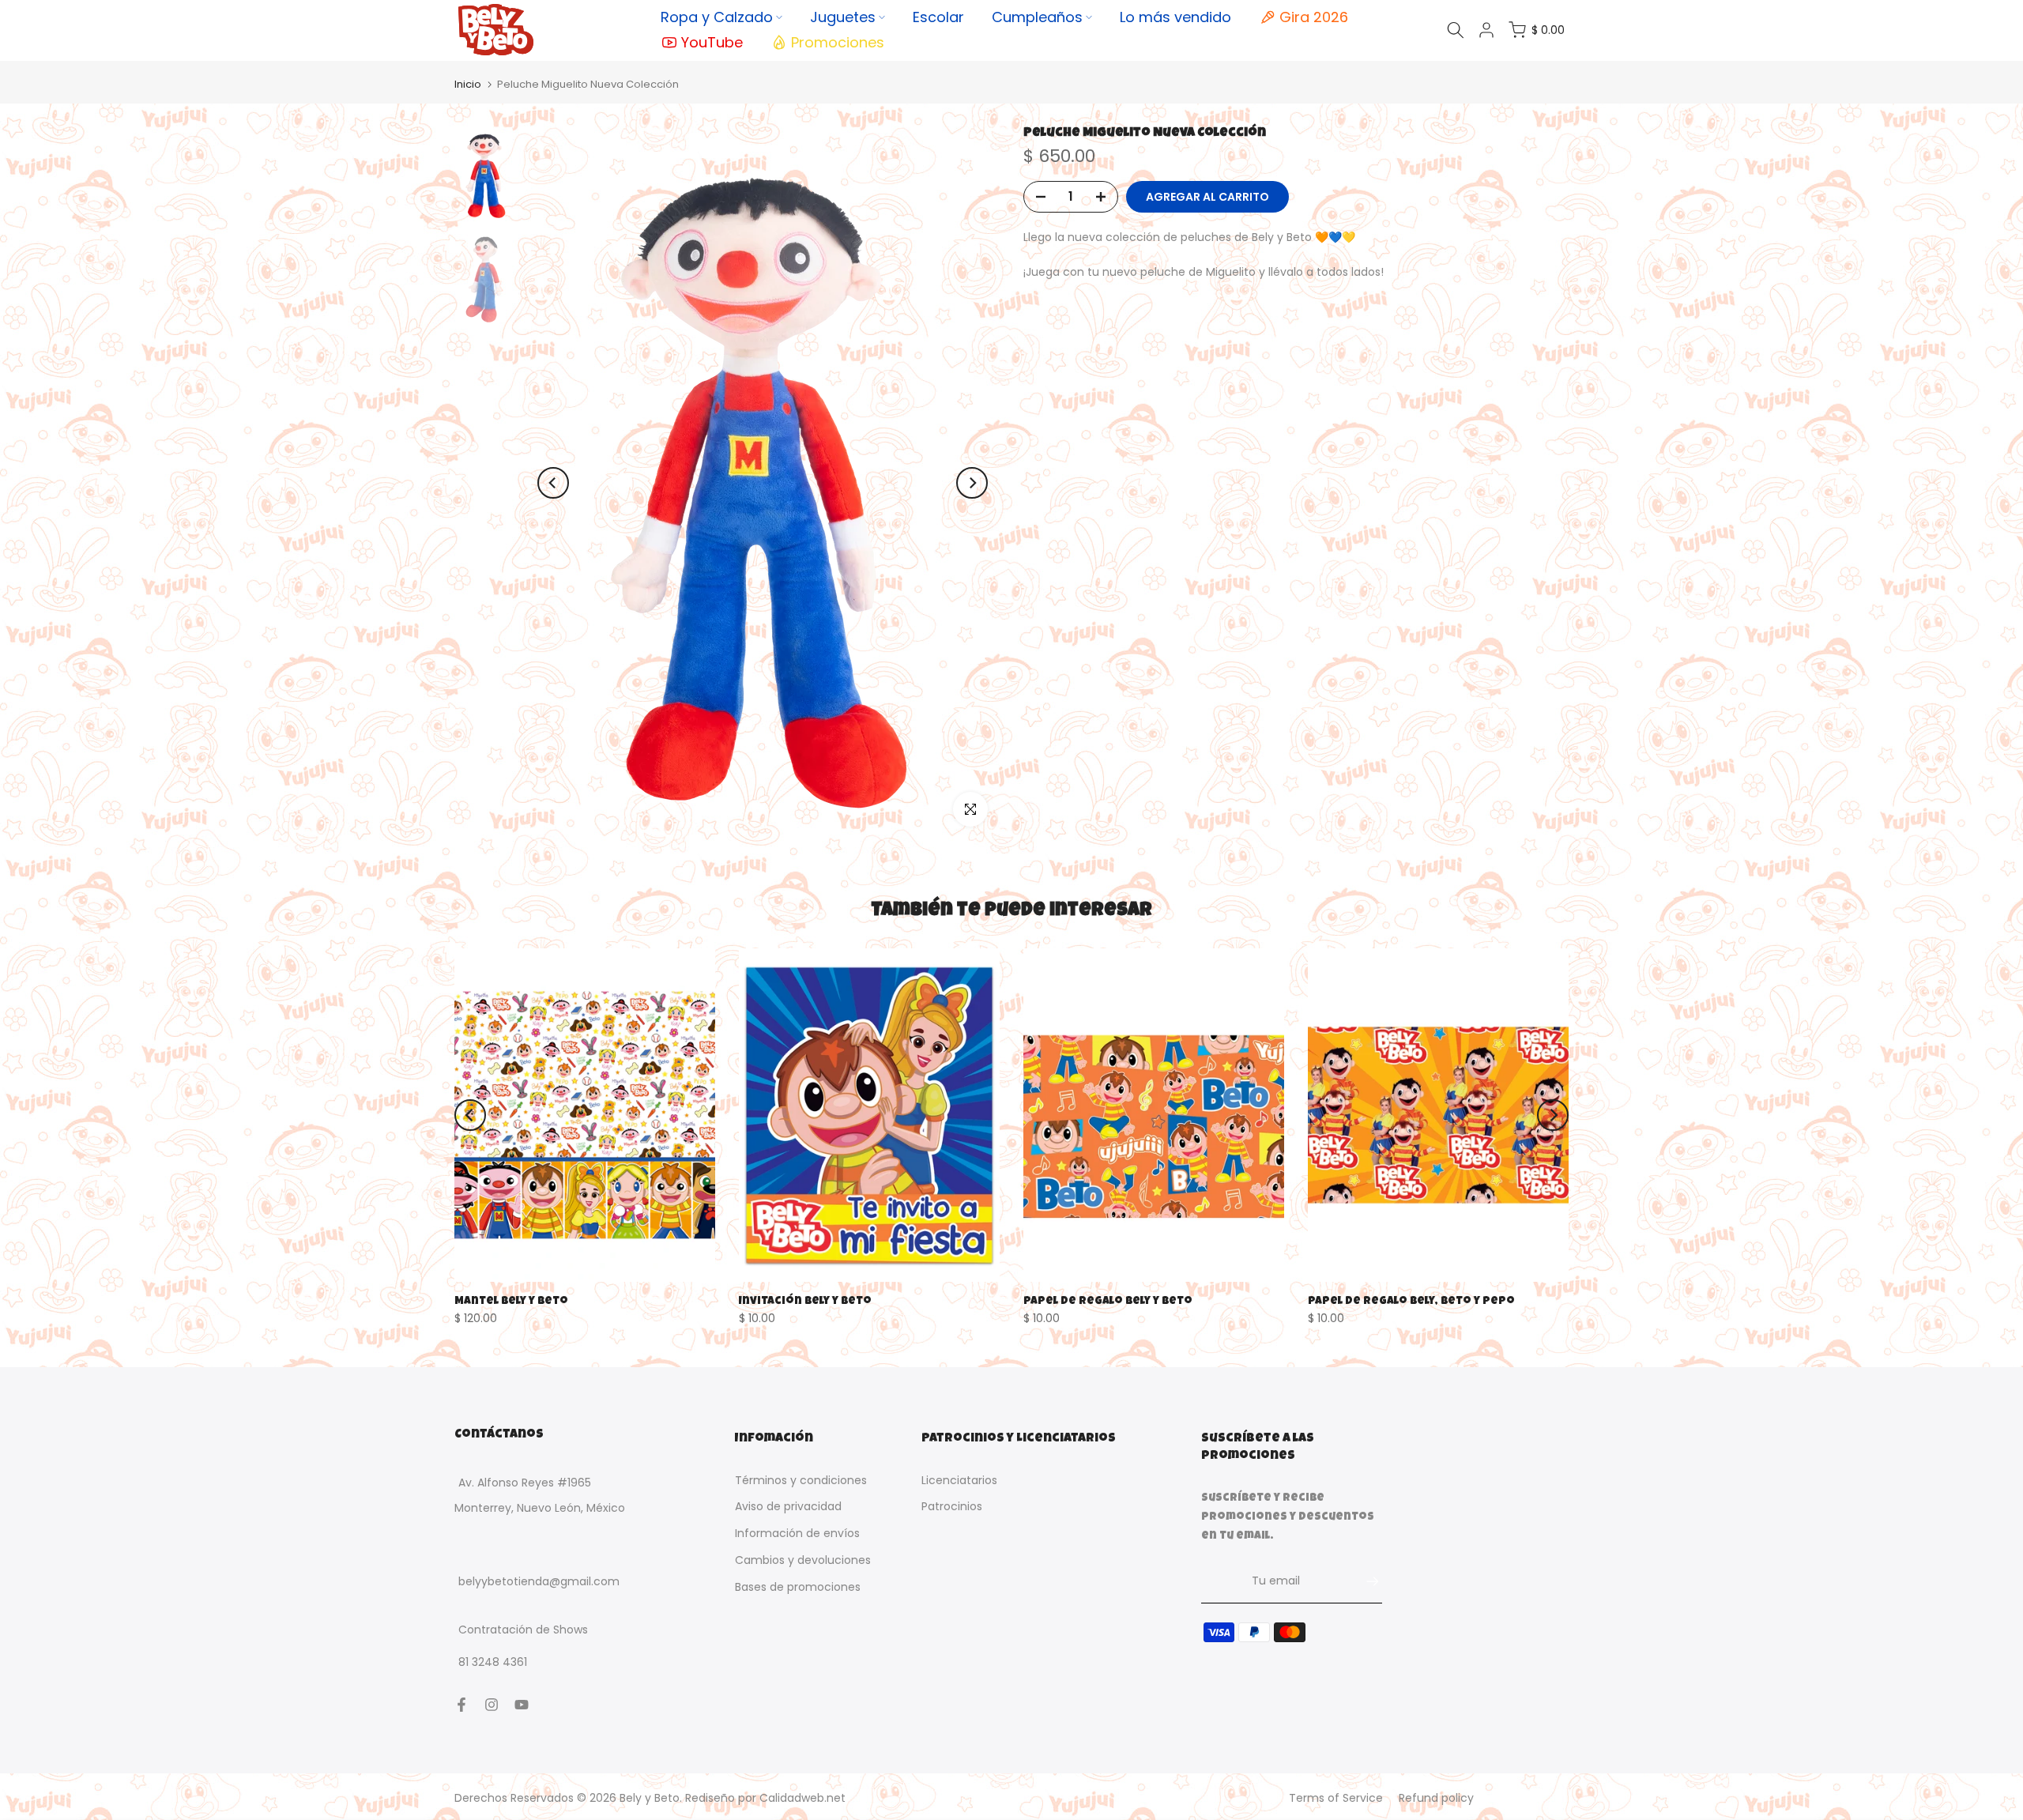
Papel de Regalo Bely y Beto (1108, 1301)
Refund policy (1436, 1798)
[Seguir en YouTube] (522, 1705)
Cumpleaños (1037, 17)
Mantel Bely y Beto (511, 1301)
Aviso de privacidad (788, 1507)
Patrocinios (952, 1507)
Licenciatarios (959, 1480)
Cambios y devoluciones (803, 1560)
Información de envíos (797, 1534)
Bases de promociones (798, 1587)
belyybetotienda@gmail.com (539, 1582)
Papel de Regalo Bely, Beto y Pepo (1411, 1301)
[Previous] (553, 483)
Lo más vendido (1175, 17)
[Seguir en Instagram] (492, 1705)
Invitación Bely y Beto (805, 1301)
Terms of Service (1336, 1798)
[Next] (972, 483)
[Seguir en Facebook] (461, 1705)
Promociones (838, 42)
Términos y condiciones (801, 1480)
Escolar (938, 17)
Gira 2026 (1314, 17)
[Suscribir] (1365, 1581)
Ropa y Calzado (717, 17)
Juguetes (843, 17)
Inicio (468, 84)
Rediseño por (765, 1798)
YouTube (712, 42)
